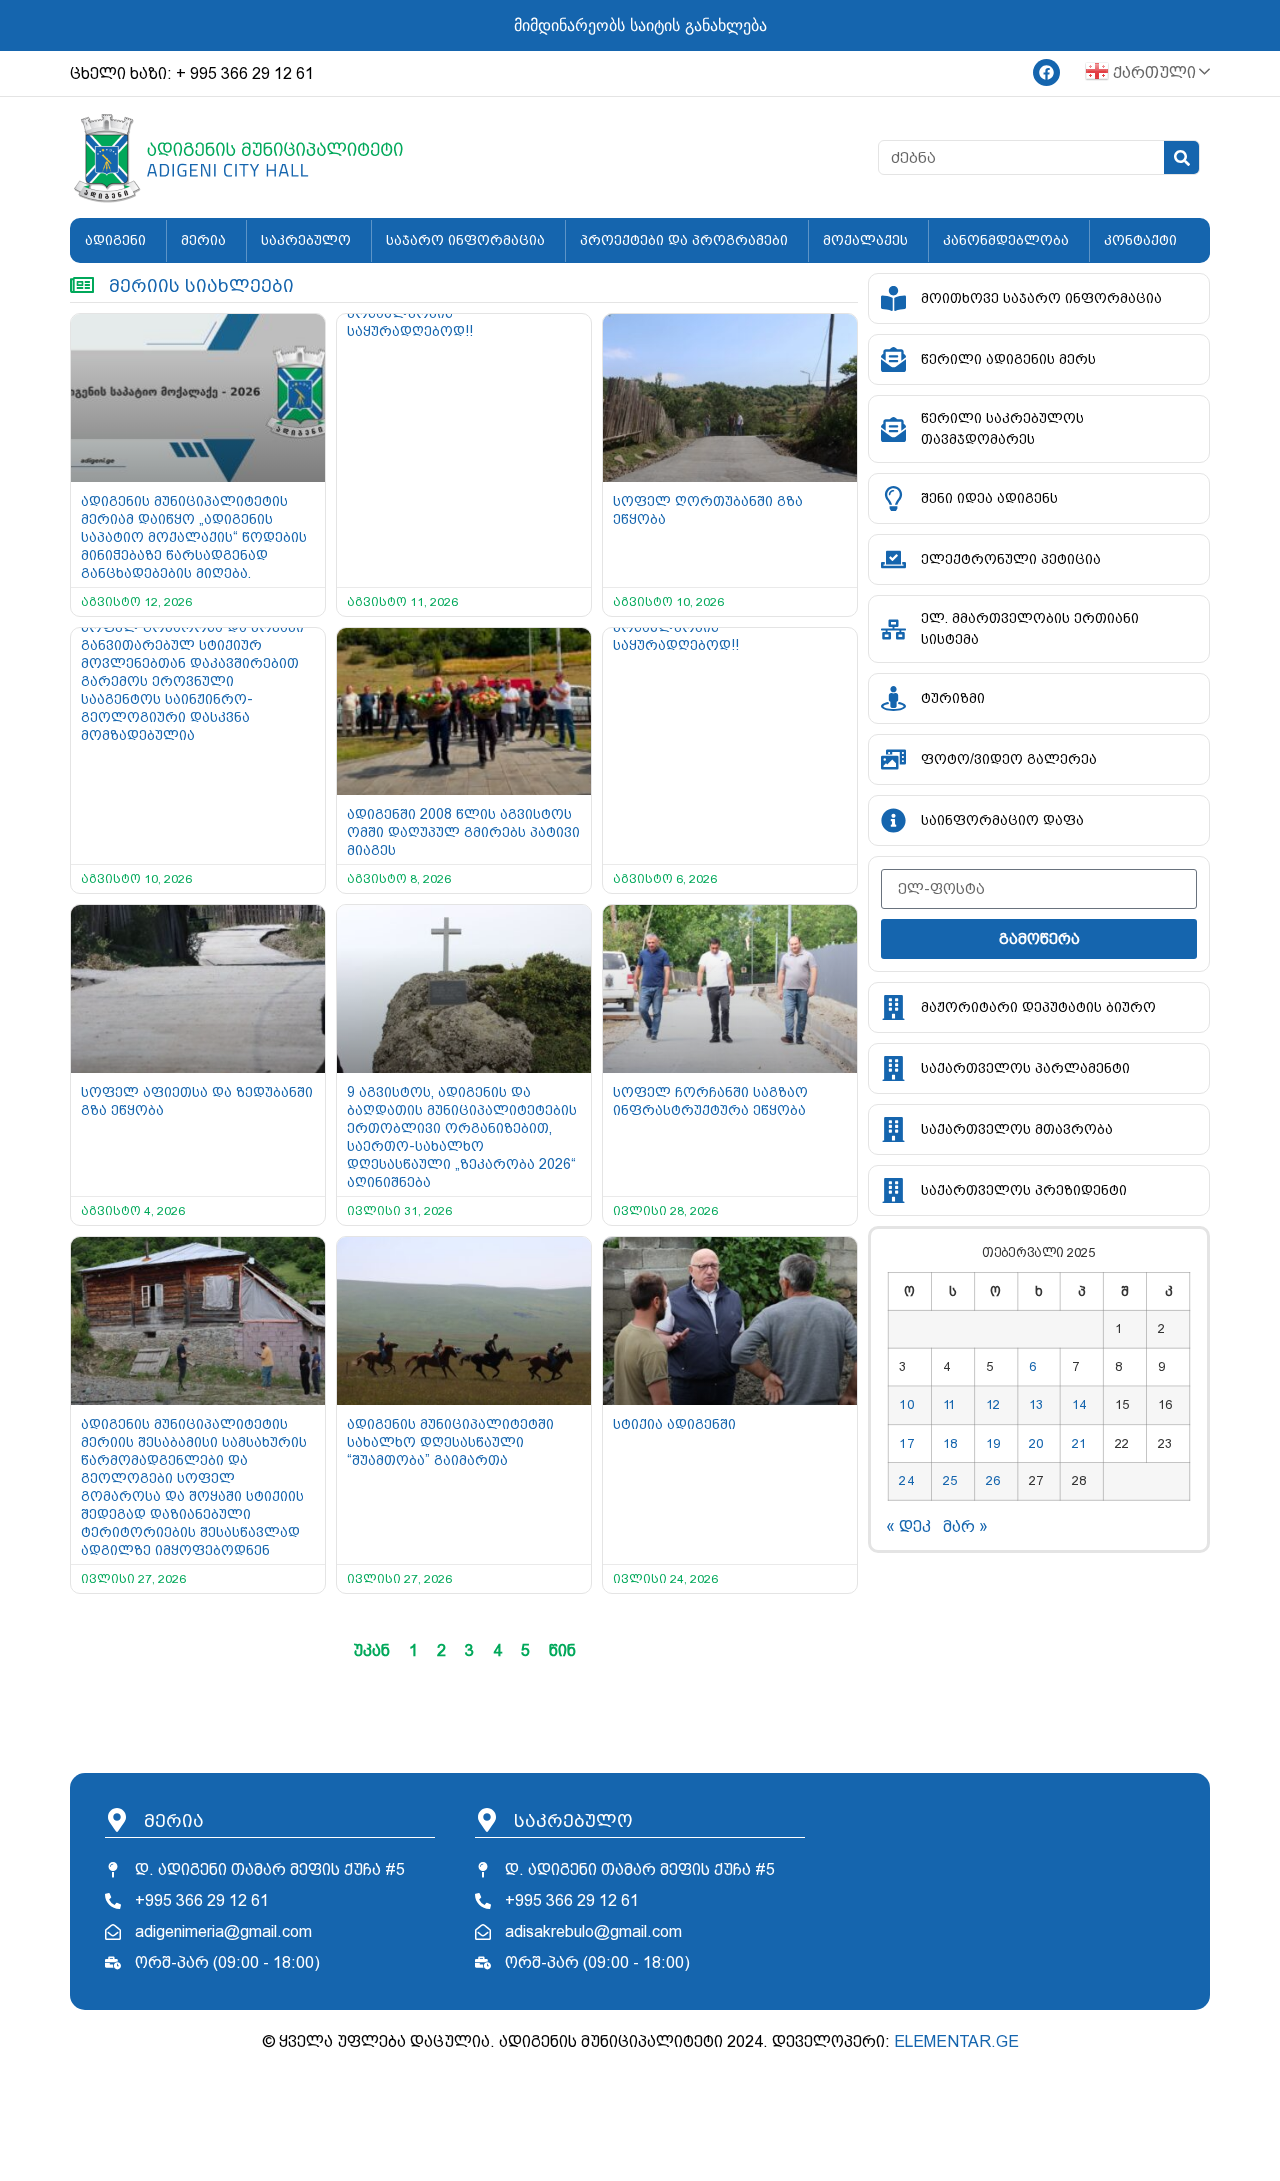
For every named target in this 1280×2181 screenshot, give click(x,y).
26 (993, 1481)
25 (950, 1481)
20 (1036, 1443)
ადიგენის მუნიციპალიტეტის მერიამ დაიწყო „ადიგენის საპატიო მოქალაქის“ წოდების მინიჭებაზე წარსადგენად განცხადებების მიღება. (194, 537)
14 (1079, 1405)
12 (993, 1405)
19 (993, 1443)
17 (907, 1443)
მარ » (965, 1526)
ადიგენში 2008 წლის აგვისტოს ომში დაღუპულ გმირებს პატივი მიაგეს (463, 832)
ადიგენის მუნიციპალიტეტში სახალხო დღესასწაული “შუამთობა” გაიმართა (450, 1442)
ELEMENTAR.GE (956, 2041)
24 (907, 1481)
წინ (562, 1650)
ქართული (1152, 72)
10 (907, 1405)
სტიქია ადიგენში (674, 1424)
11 (949, 1405)
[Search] (1181, 157)
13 (1036, 1405)
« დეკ (908, 1526)
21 (1079, 1443)
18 (950, 1443)
